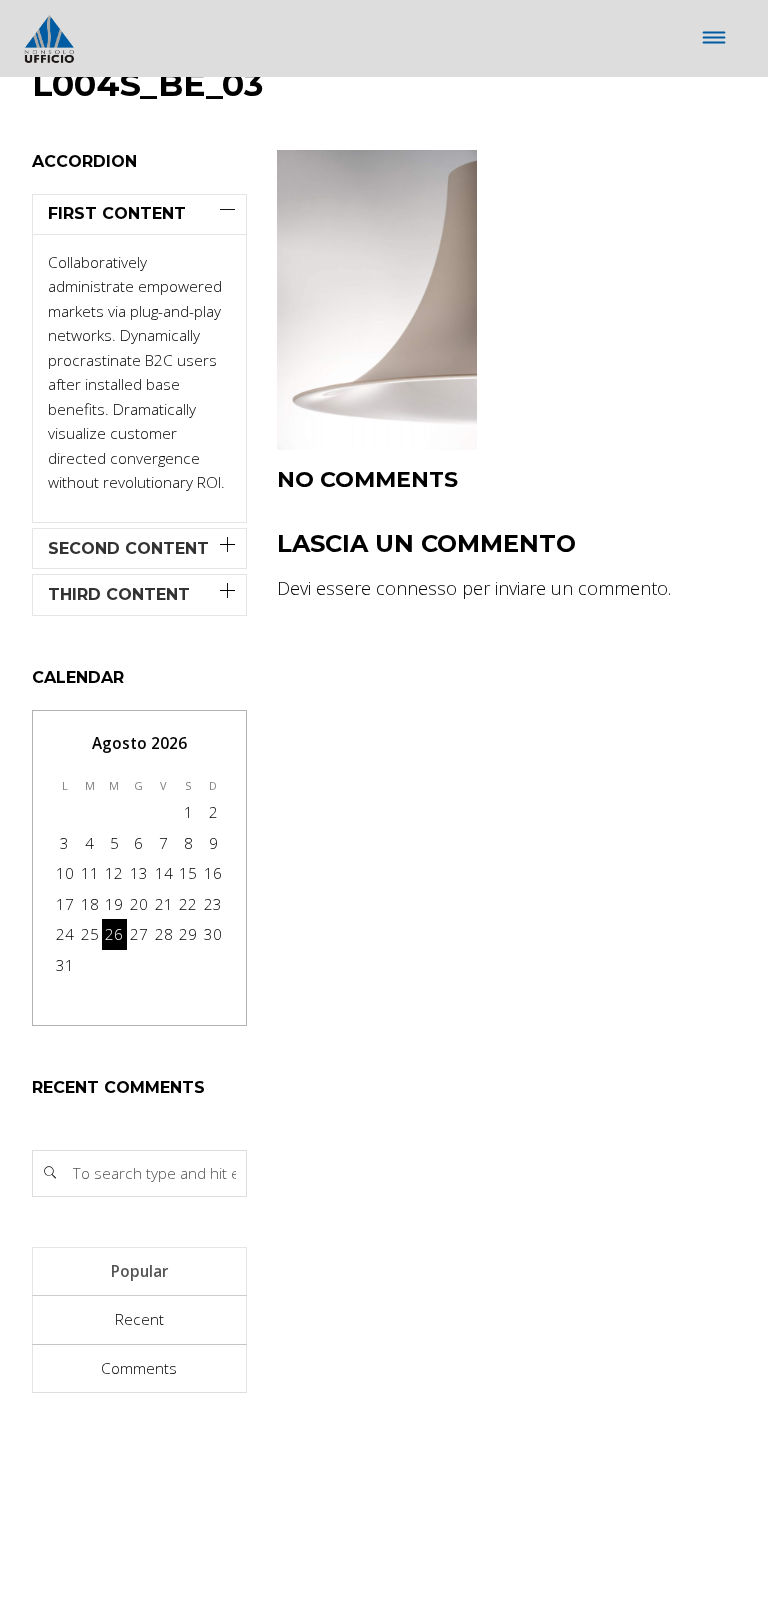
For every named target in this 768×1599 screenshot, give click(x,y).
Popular (139, 1271)
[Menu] (714, 38)
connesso (416, 588)
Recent (139, 1319)
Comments (139, 1368)
